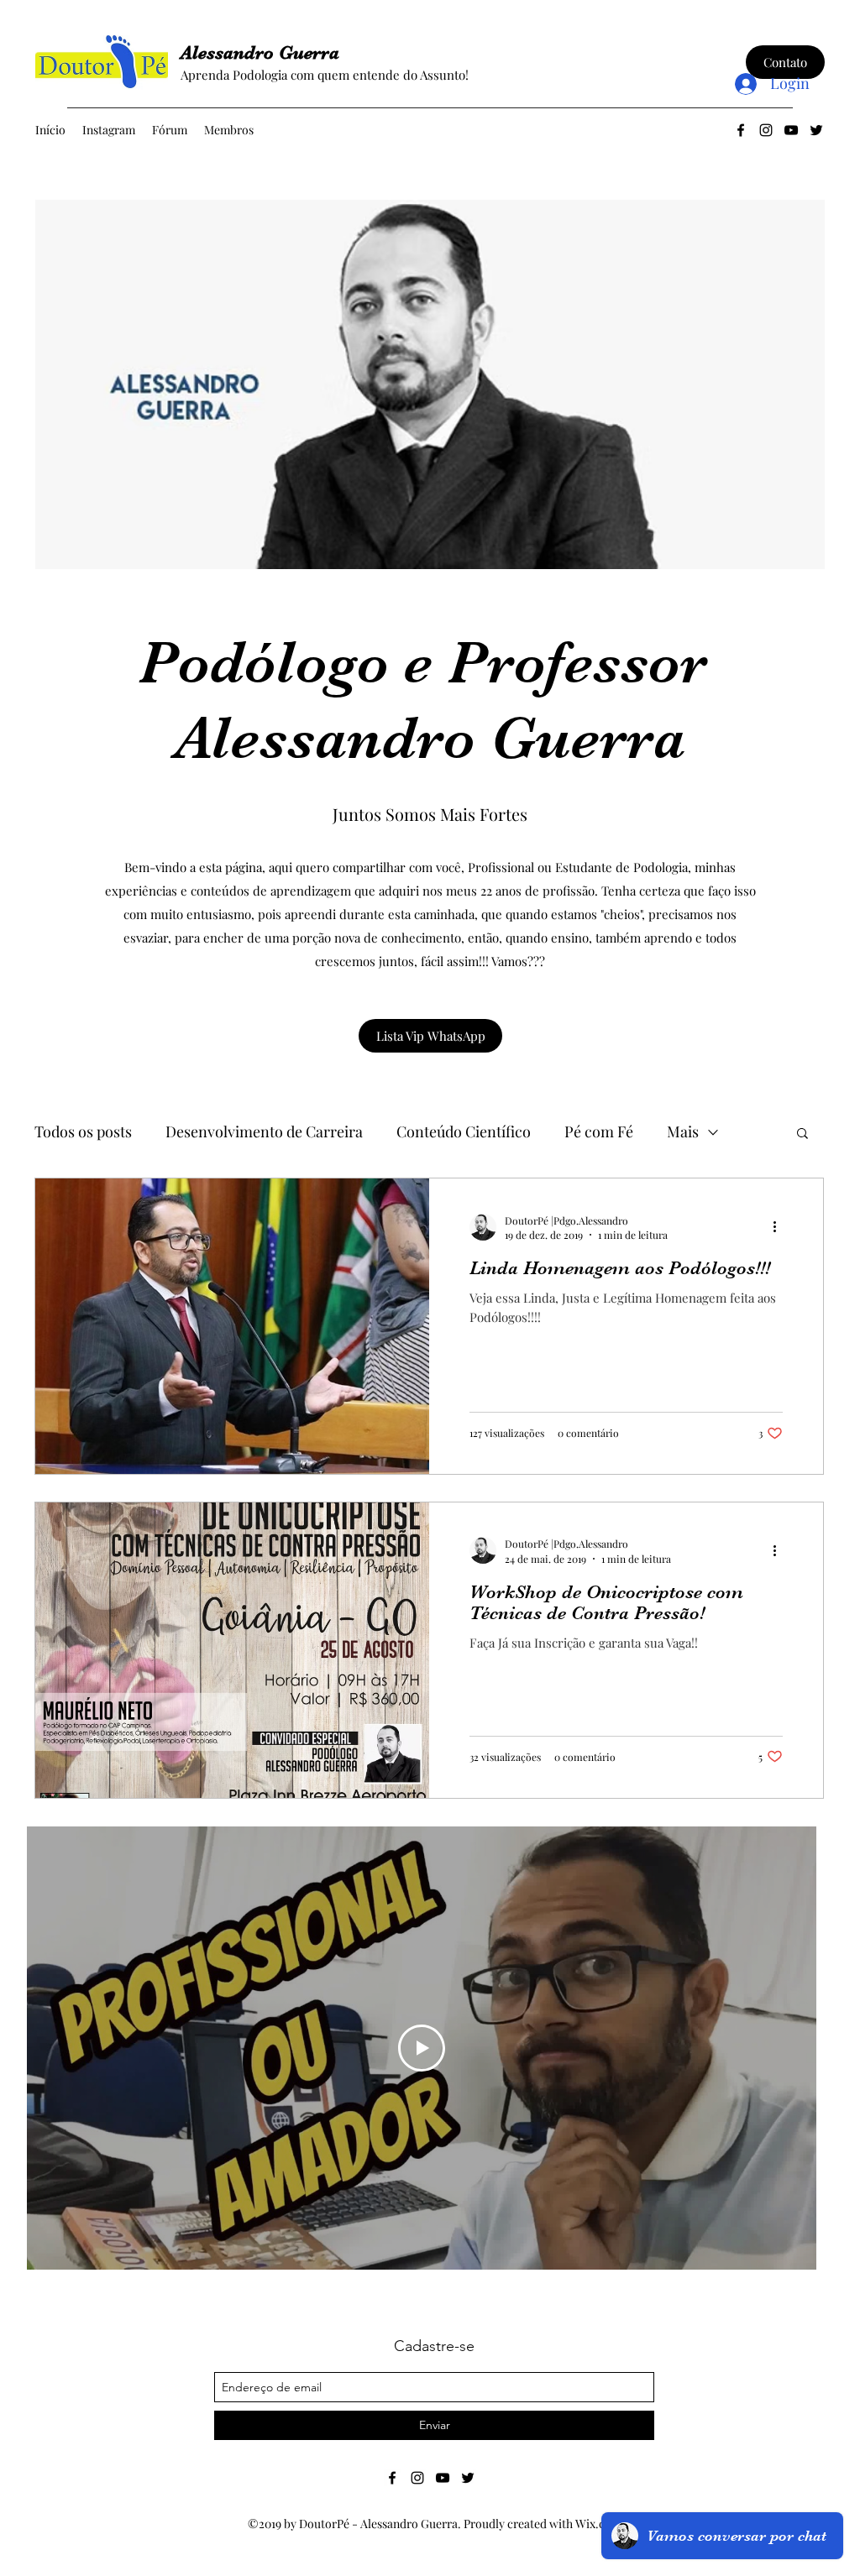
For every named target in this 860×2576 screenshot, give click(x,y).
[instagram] (766, 130)
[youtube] (791, 130)
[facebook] (741, 130)
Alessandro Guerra (260, 52)
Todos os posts (83, 1131)
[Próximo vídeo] (781, 2048)
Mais (683, 1131)
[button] (802, 1134)
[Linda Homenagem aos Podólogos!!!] (232, 1326)
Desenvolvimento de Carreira (264, 1131)
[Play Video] (422, 2048)
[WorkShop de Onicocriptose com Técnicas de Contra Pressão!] (232, 1650)
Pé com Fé (599, 1131)
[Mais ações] (780, 1227)
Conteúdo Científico (464, 1131)
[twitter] (816, 130)
